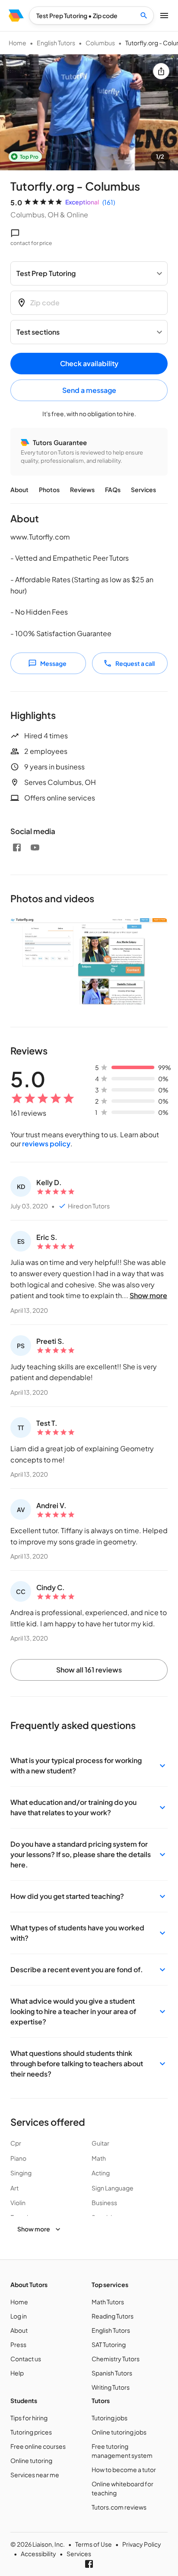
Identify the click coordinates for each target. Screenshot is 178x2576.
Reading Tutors (113, 2316)
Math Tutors (108, 2302)
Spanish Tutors (112, 2373)
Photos (49, 489)
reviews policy (46, 1144)
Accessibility (38, 2554)
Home (17, 43)
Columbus (100, 43)
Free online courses (38, 2446)
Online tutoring (31, 2460)
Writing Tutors (111, 2387)
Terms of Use (94, 2544)
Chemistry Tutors (116, 2359)
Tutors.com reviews (119, 2507)
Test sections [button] (38, 332)
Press (18, 2344)
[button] (89, 1766)
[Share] (161, 71)
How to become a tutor (124, 2469)
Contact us (26, 2359)
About (19, 489)
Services (143, 489)
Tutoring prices (31, 2432)
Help (17, 2373)
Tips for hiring (29, 2418)
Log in (19, 2316)
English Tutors (56, 43)
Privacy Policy (142, 2544)
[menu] (16, 16)
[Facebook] (17, 847)
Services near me (35, 2475)
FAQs (113, 489)
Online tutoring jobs (119, 2432)
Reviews (82, 489)
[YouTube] (35, 847)
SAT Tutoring (109, 2344)
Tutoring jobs (110, 2418)
